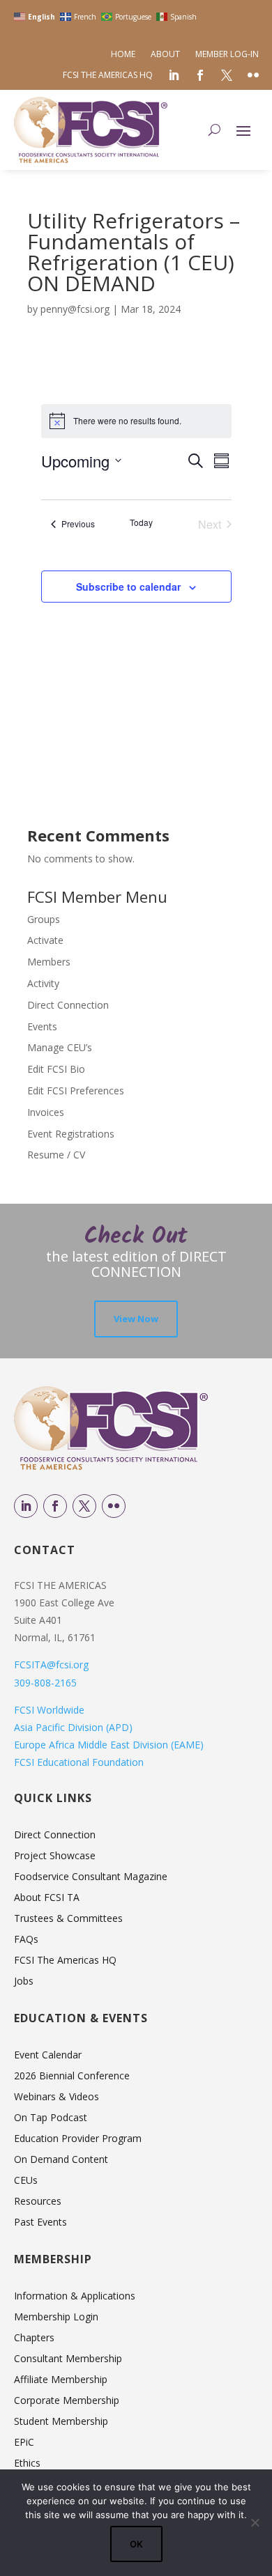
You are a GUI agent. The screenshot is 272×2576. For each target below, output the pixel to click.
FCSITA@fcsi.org (51, 1665)
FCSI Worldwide (49, 1710)
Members (49, 962)
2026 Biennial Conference (72, 2077)
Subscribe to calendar (128, 587)
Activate (45, 940)
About (165, 55)
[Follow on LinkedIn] (26, 1506)
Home (123, 55)
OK (136, 2544)
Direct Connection (68, 1005)
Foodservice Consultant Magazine (91, 1877)
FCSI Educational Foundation (79, 1762)
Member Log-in (227, 55)
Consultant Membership (68, 2359)
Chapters (34, 2338)
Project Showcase (55, 1856)
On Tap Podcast (51, 2118)
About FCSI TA (47, 1898)
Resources (38, 2202)
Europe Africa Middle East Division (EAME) (109, 1745)
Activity (43, 983)
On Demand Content (61, 2160)
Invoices (46, 1112)
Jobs (24, 1982)
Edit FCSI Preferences (76, 1091)
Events (42, 1026)
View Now (136, 1319)
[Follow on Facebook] (55, 1506)
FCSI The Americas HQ (108, 76)
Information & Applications (75, 2297)
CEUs (26, 2181)
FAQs (26, 1940)
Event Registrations (71, 1134)
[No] (255, 2522)
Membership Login (56, 2318)
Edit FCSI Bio (56, 1069)
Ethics (27, 2464)
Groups (44, 919)
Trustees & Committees (68, 1919)
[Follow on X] (84, 1506)
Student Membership (61, 2422)
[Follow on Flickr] (114, 1506)
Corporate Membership (67, 2401)
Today (141, 522)
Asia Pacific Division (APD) (73, 1727)
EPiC (24, 2443)
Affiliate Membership (61, 2380)
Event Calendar (48, 2056)
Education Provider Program (78, 2139)
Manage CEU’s (60, 1047)
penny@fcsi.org (75, 309)
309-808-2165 (45, 1683)
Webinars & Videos (56, 2097)
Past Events (40, 2223)
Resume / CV (56, 1155)
